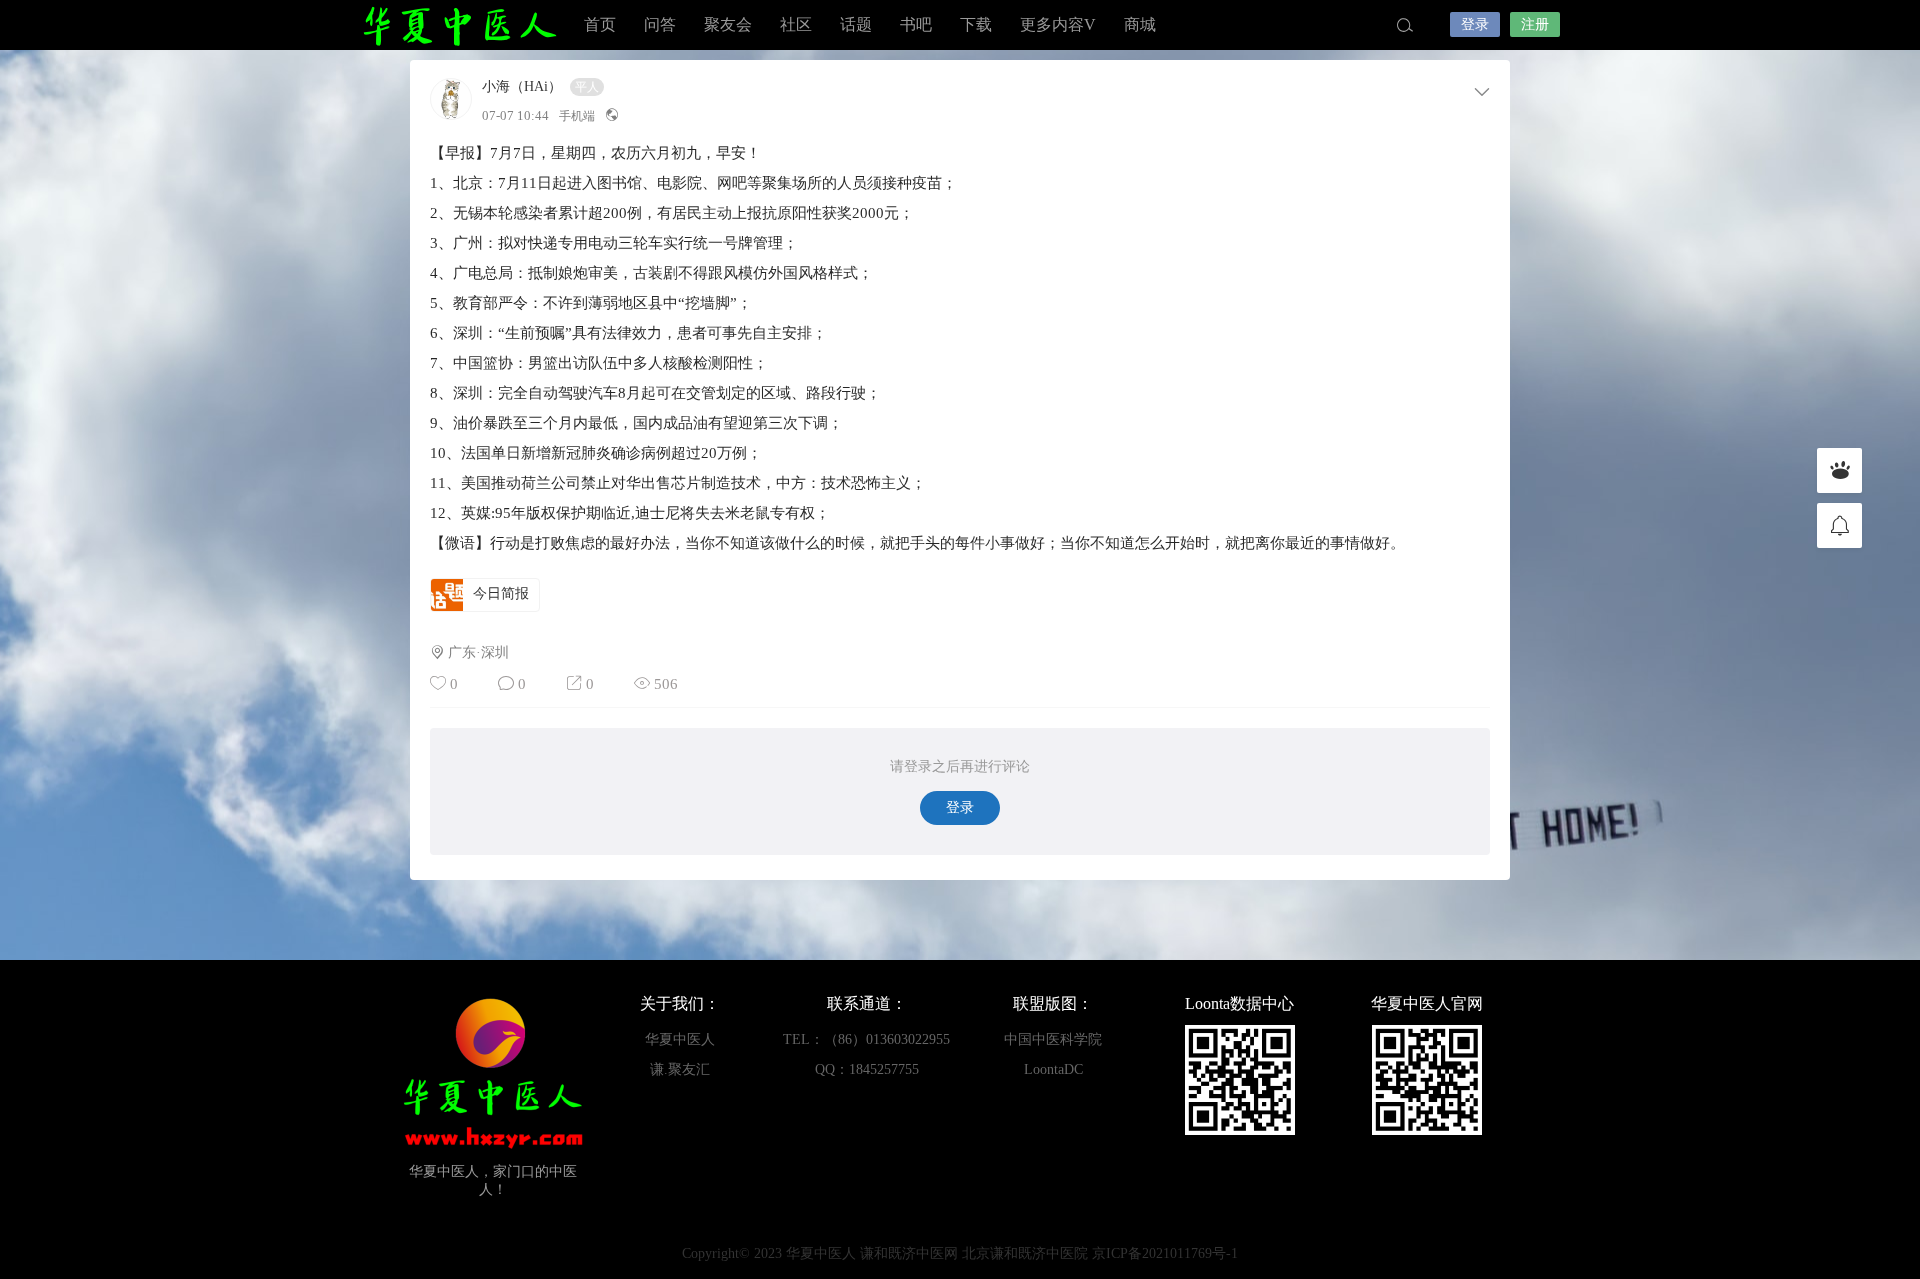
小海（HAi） (522, 87)
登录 (1475, 24)
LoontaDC (1053, 1069)
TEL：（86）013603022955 (866, 1039)
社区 (796, 24)
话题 (856, 24)
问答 (660, 24)
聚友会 (728, 24)
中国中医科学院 (1053, 1039)
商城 (1140, 24)
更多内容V (1058, 24)
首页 (600, 24)
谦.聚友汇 (680, 1069)
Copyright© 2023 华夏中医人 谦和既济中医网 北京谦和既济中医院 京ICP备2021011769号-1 (960, 1253)
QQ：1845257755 (867, 1069)
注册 (1535, 24)
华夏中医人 (460, 25)
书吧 (916, 24)
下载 (976, 24)
